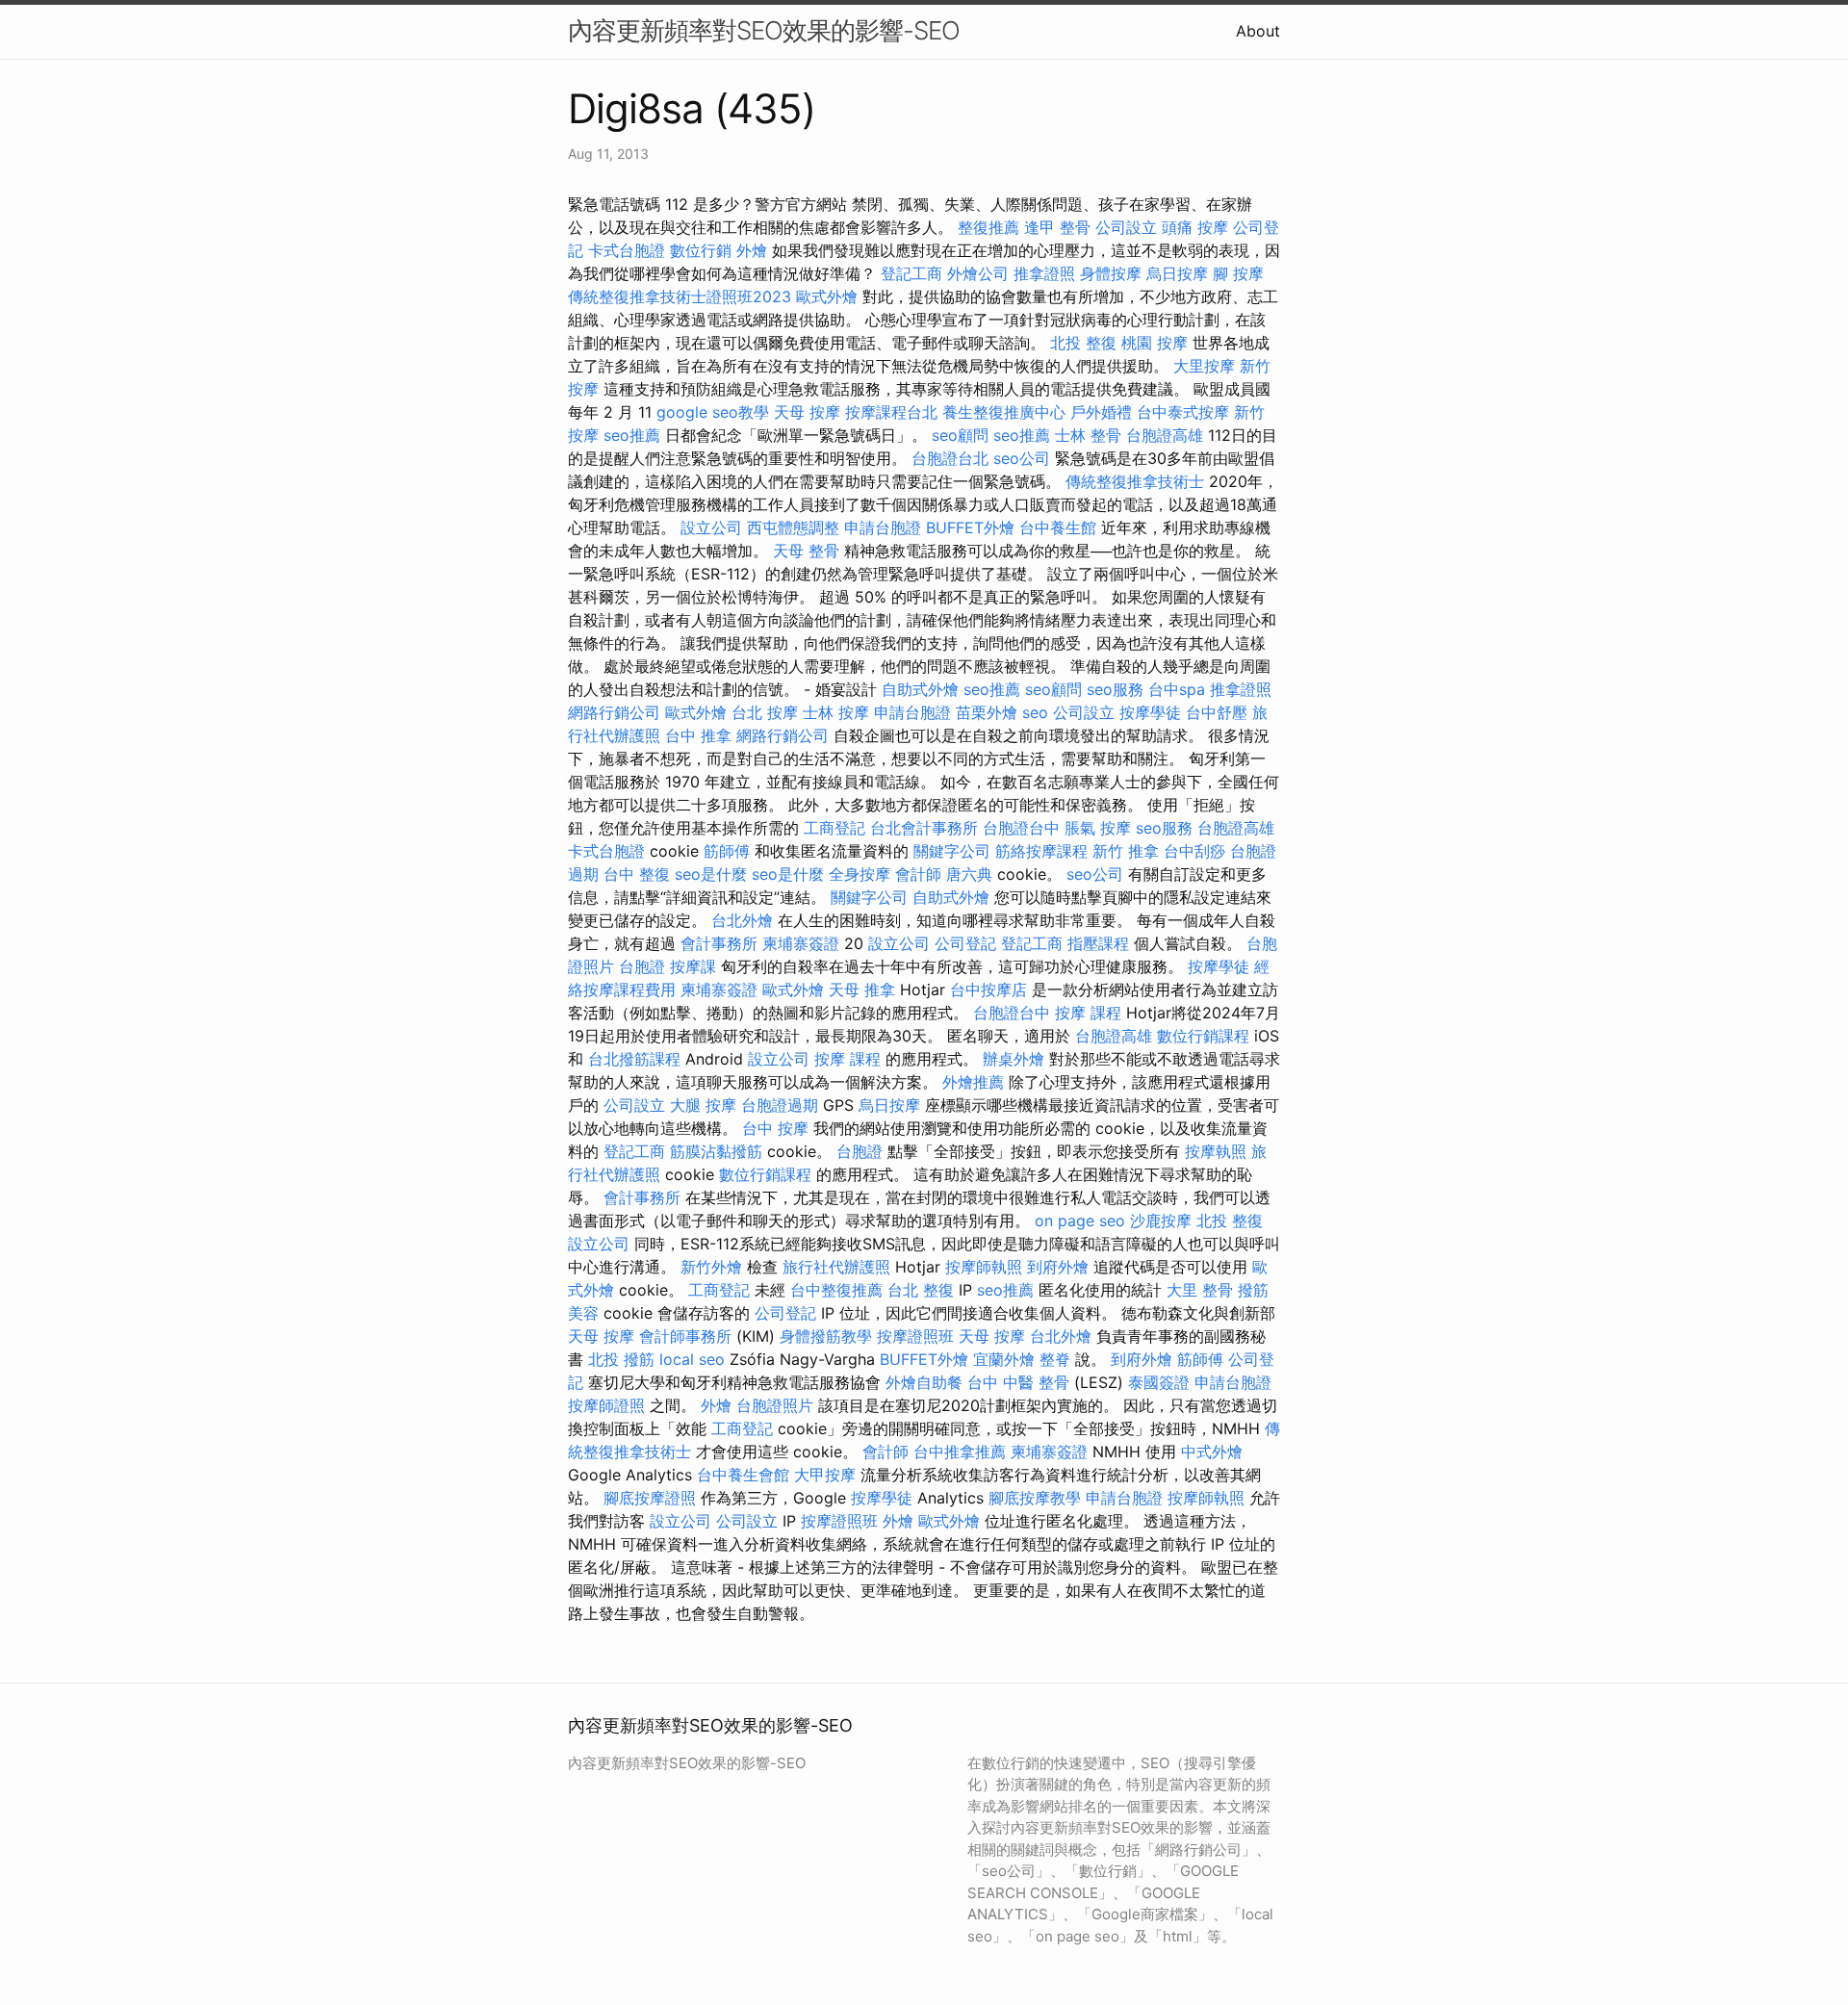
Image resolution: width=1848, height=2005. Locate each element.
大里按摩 (1204, 366)
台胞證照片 (775, 1405)
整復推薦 (988, 227)
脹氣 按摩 (1098, 828)
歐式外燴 (827, 296)
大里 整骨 (1200, 1290)
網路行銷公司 (614, 712)
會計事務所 (719, 943)
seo (1035, 712)
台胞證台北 (950, 458)
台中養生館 (1058, 527)
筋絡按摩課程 (1041, 851)
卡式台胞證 (627, 250)
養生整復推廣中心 (1004, 412)
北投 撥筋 (621, 1359)
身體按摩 (1111, 273)
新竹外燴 (711, 1267)
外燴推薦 (973, 1082)
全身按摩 (860, 874)
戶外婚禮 (1101, 412)
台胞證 (642, 966)
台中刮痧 (1194, 851)
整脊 (1055, 1359)
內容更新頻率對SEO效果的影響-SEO (764, 30)
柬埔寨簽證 (801, 943)
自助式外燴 (920, 689)
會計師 (918, 874)
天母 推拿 (862, 990)
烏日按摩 (1177, 273)
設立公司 (711, 527)
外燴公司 (978, 273)
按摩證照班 (915, 1336)
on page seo (1080, 1221)
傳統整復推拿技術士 (1135, 481)
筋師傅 (727, 851)
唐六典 (969, 874)
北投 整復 (1083, 343)
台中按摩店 (988, 990)
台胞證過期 (780, 1105)
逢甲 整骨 (1057, 227)
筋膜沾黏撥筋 (716, 1151)
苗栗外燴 (987, 712)
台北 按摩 (765, 712)
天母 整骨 (806, 551)
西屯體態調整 (793, 527)
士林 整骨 (1088, 435)
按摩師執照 (984, 1267)
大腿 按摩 (703, 1105)
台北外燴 (742, 920)
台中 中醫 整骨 (1018, 1382)
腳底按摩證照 (650, 1498)
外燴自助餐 (924, 1382)
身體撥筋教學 (826, 1336)
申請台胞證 (883, 527)
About (1258, 31)
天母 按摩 (807, 412)
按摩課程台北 (891, 412)
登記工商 (911, 273)
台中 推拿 (698, 735)
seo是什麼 (711, 874)
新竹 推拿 (1126, 851)
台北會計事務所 (924, 828)
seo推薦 (632, 435)
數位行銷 (701, 250)
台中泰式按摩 (1183, 412)
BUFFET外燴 (970, 527)
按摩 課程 (1088, 1013)
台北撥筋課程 (634, 1059)
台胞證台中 (1021, 828)
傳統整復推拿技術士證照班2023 (680, 296)
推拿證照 (1044, 273)
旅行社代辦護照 (836, 1267)
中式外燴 (1212, 1452)
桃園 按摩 (1155, 343)
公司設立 (1126, 227)
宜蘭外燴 (1004, 1359)
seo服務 (1115, 689)
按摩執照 (1216, 1151)
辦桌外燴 (1014, 1059)
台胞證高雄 (1165, 435)
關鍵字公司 (952, 851)
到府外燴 (1058, 1267)
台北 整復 (921, 1290)
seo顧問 (960, 435)
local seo (692, 1359)
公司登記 (965, 943)
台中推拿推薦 (960, 1452)
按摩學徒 (1150, 712)
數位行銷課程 (1203, 1036)
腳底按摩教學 (1035, 1498)
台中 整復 (637, 874)
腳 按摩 (1238, 273)
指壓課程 (1098, 943)
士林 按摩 (836, 712)
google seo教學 (713, 412)
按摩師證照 (606, 1405)
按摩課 (693, 966)
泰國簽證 (1159, 1382)
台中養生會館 (743, 1475)
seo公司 (1022, 458)
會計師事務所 (685, 1336)
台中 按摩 (775, 1128)
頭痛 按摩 (1195, 227)
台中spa (1177, 689)
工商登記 (834, 828)
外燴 (752, 250)
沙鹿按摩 (1161, 1221)
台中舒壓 (1217, 712)
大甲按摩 (825, 1475)
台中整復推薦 (836, 1290)
